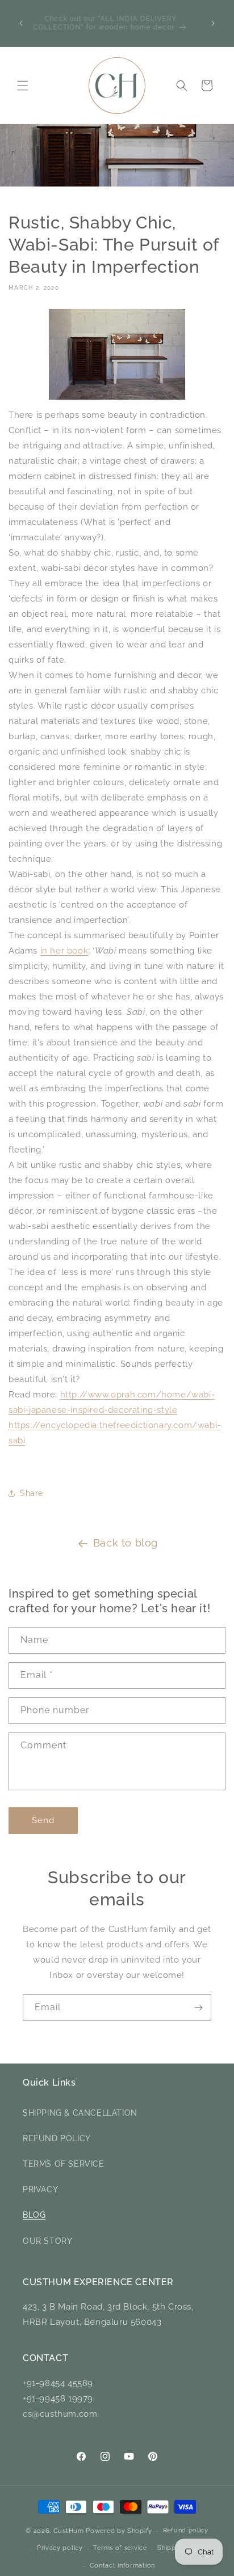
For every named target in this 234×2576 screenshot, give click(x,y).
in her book (64, 951)
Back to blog (126, 1543)
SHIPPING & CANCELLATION (80, 2113)
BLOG (34, 2215)
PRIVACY (40, 2189)
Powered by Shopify (119, 2531)
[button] (23, 86)
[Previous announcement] (21, 23)
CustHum (69, 2531)
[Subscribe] (198, 2008)
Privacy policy (60, 2548)
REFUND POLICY (57, 2138)
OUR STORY (47, 2241)
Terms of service (120, 2548)
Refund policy (186, 2530)
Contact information (122, 2566)
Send (43, 1820)
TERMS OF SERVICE (64, 2164)
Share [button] (32, 1493)
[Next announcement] (213, 23)
